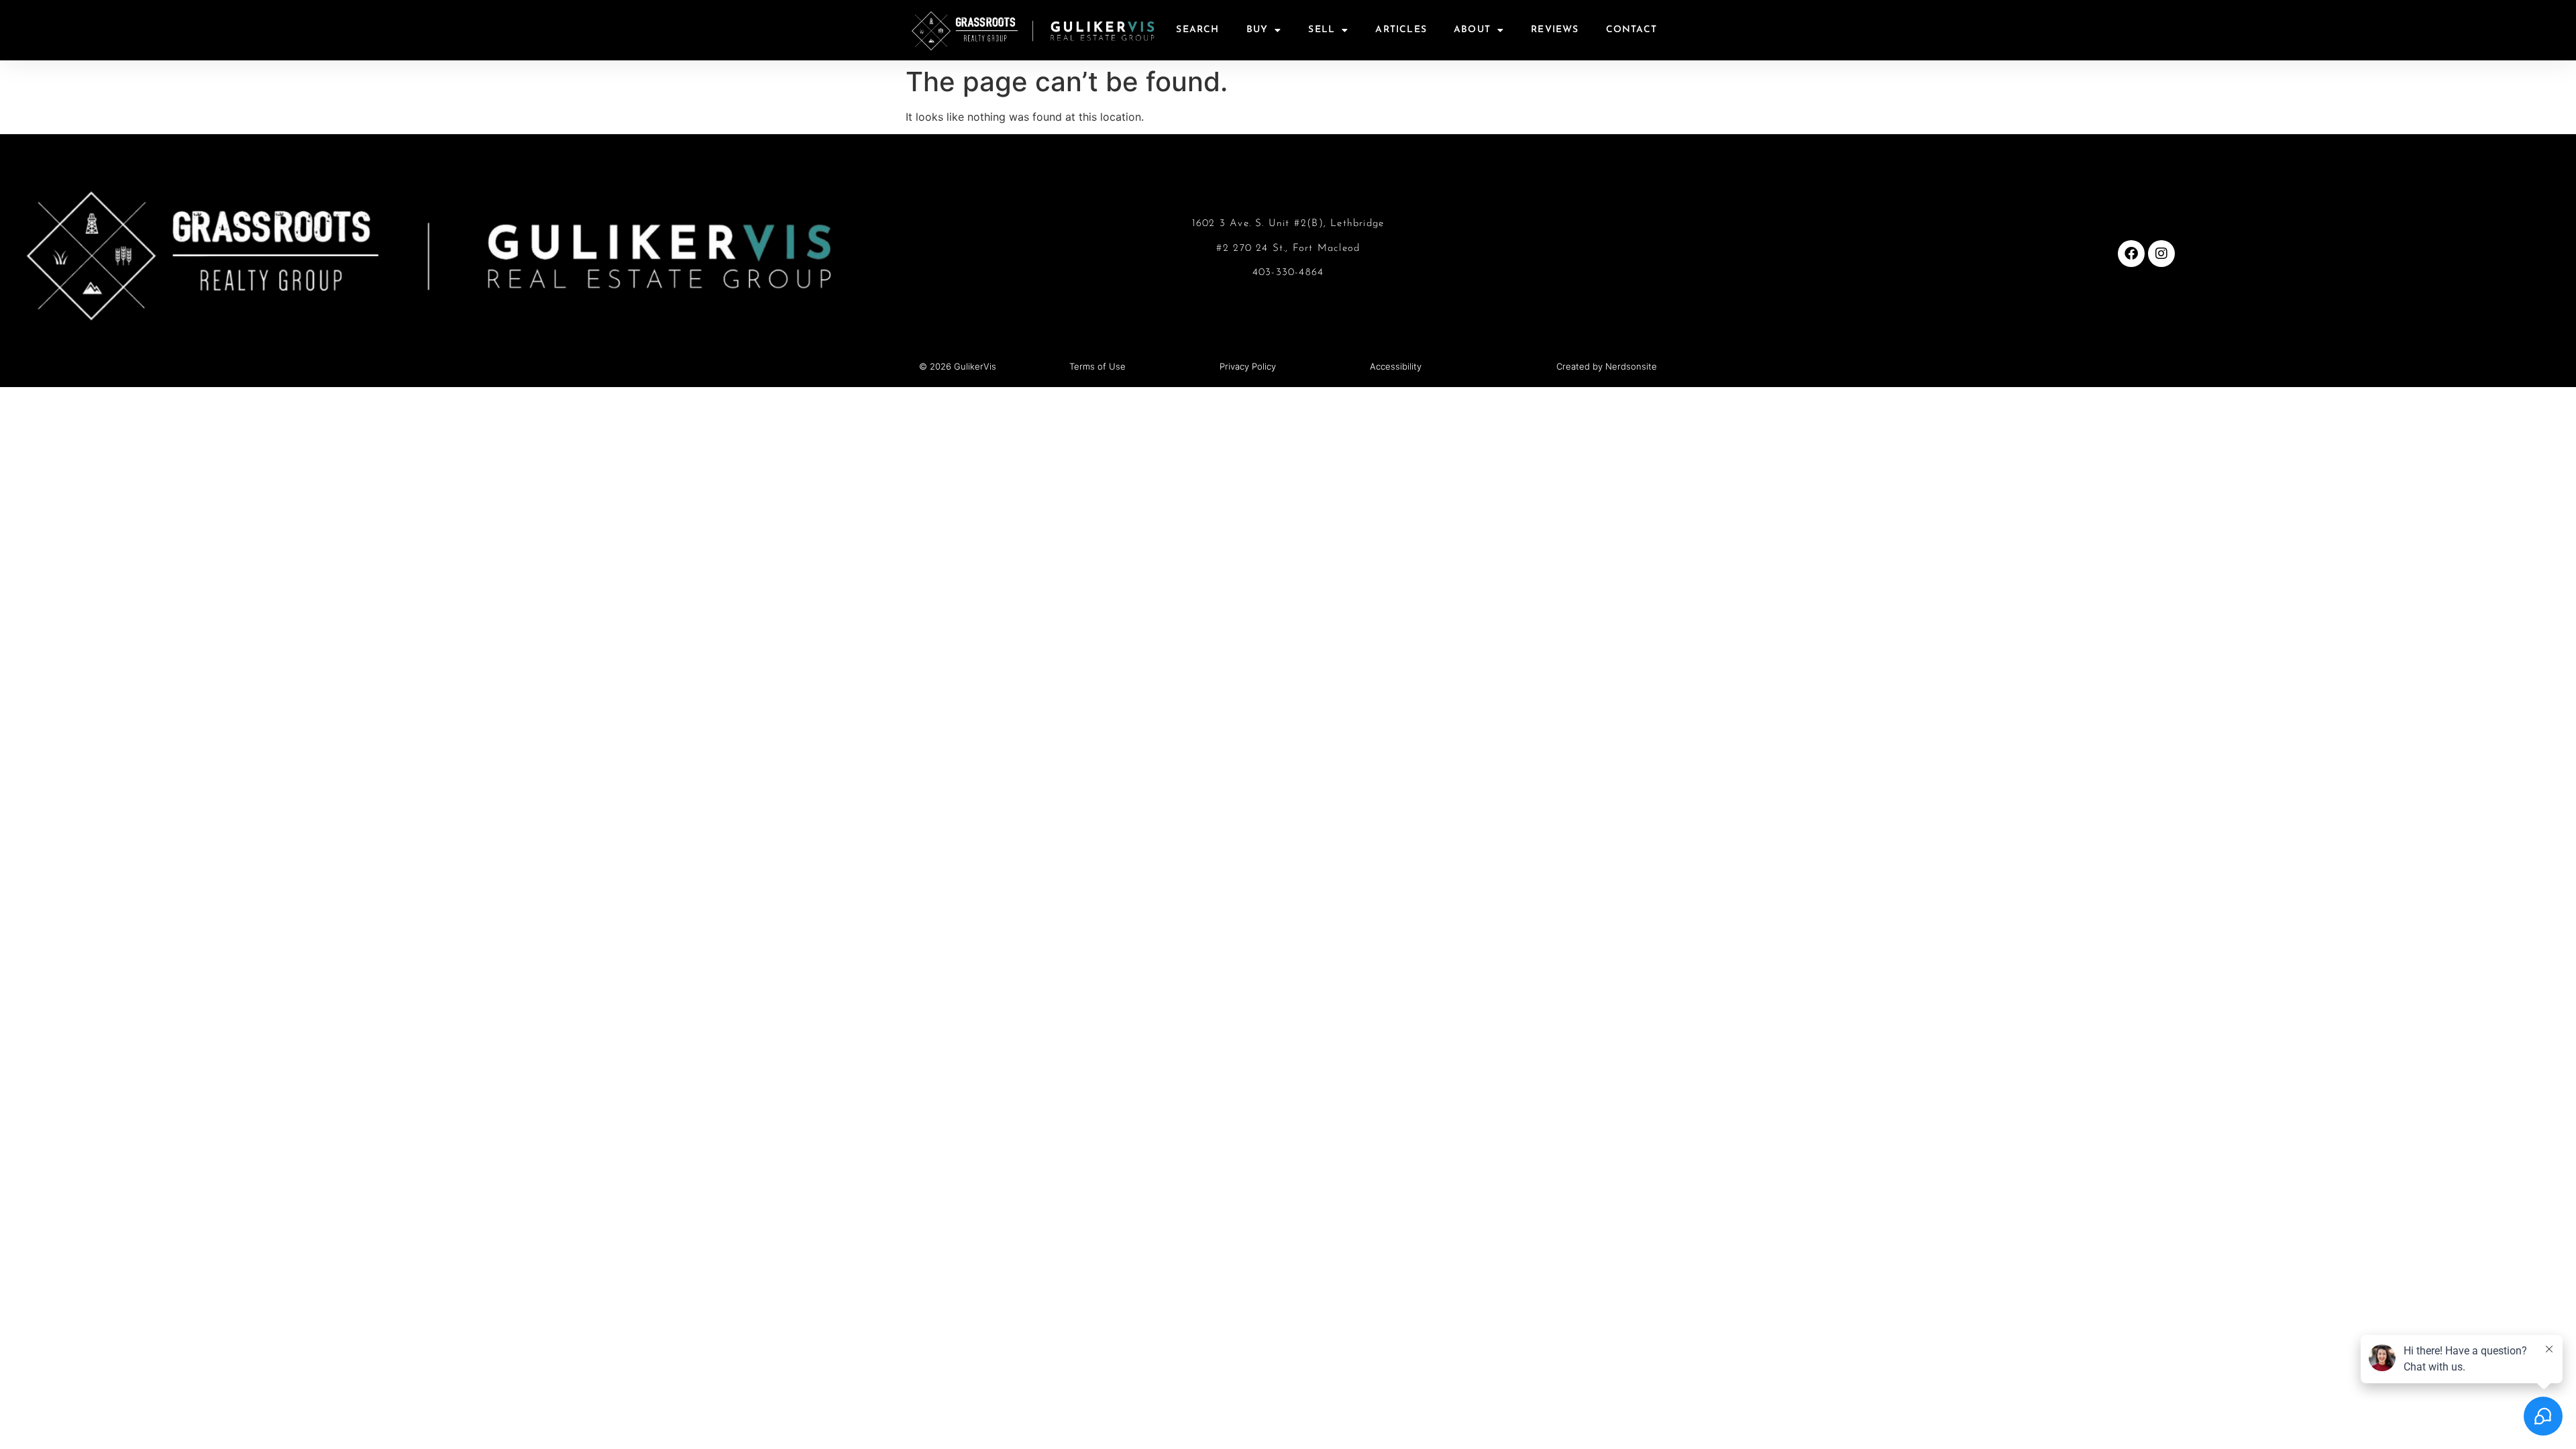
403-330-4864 (1288, 273)
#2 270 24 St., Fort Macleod (1288, 249)
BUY (1257, 30)
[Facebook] (2131, 254)
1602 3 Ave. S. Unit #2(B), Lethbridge (1288, 224)
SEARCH (1197, 30)
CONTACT (1631, 30)
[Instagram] (2161, 254)
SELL (1322, 30)
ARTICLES (1401, 30)
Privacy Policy (1248, 366)
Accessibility (1396, 366)
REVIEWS (1555, 30)
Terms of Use (1097, 366)
